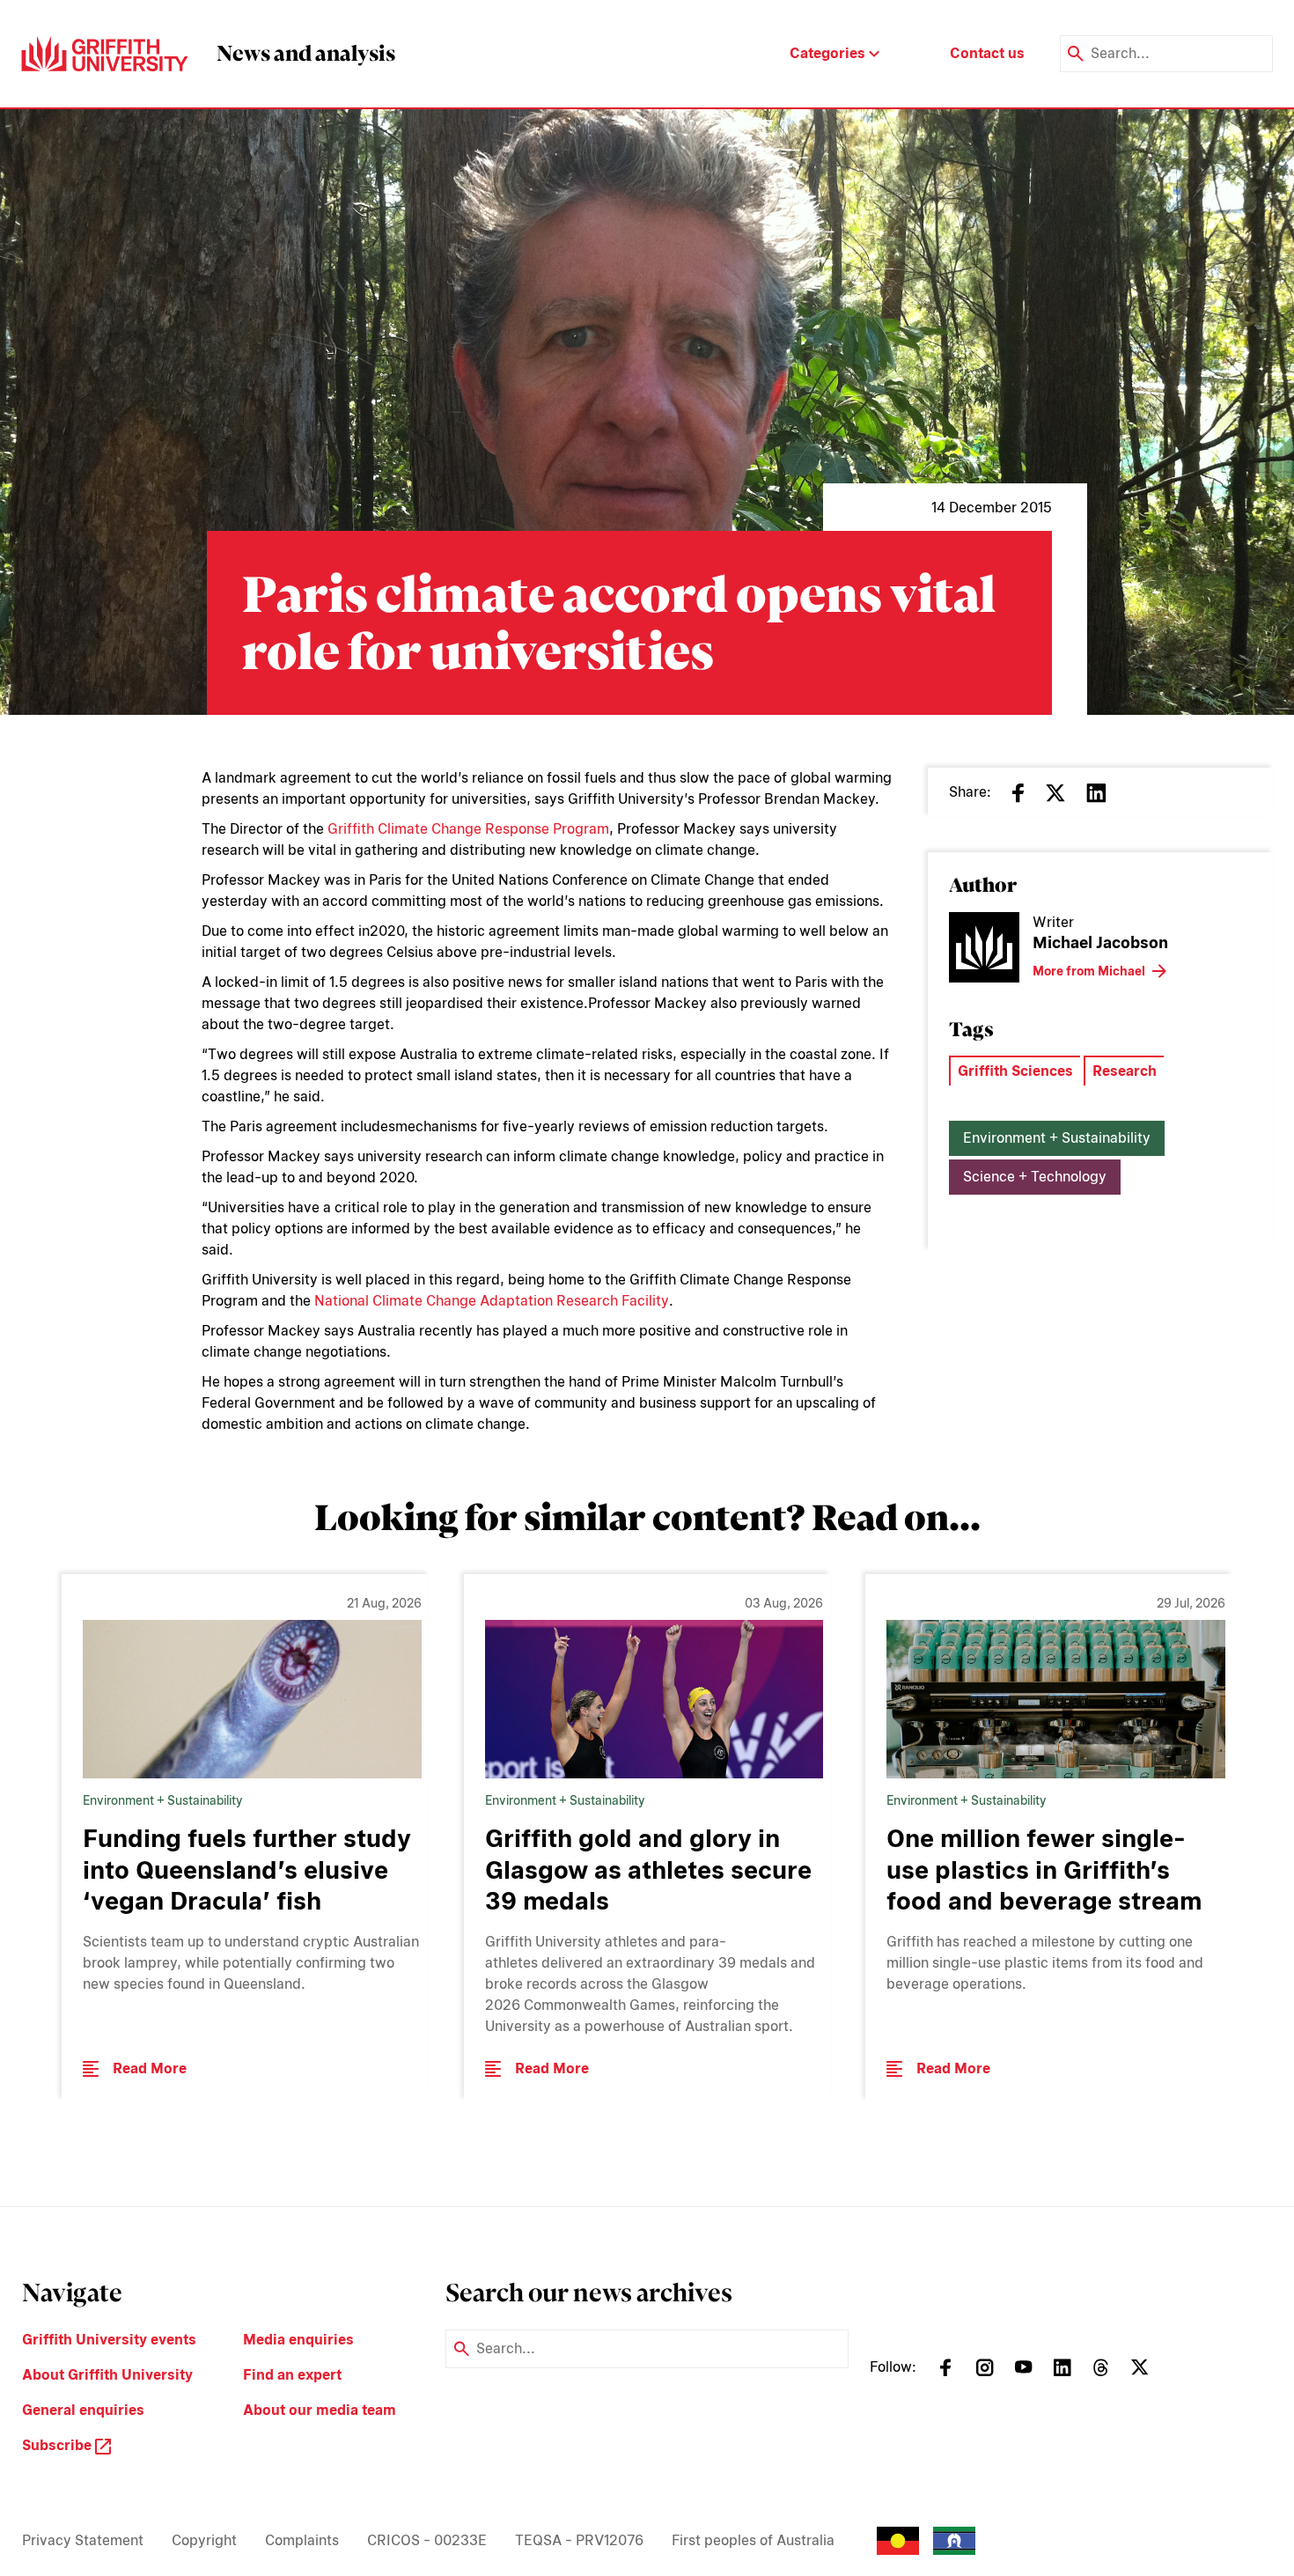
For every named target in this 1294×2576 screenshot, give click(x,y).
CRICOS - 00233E (427, 2540)
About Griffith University (107, 2375)
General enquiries (83, 2410)
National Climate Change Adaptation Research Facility (492, 1301)
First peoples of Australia (753, 2540)
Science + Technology (1035, 1177)
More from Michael (1089, 971)
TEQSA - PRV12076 (579, 2540)
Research (1125, 1071)
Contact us (987, 53)
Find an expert (292, 2375)
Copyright (204, 2540)
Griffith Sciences (1015, 1071)
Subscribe (59, 2445)
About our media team (320, 2410)
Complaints (302, 2540)
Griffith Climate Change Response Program (468, 829)
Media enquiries (298, 2340)
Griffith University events (109, 2340)
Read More (150, 2068)
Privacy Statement (83, 2540)
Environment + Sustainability (1057, 1138)
